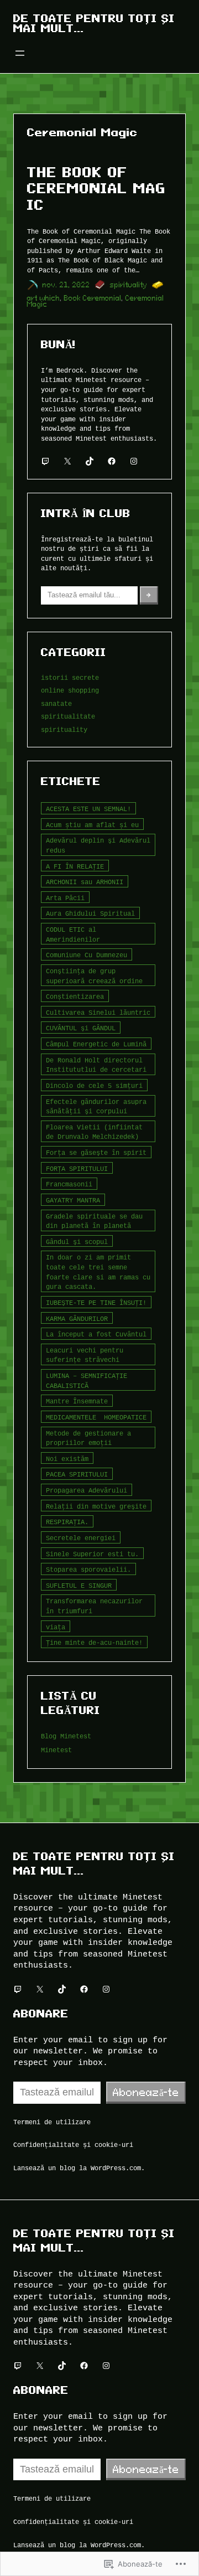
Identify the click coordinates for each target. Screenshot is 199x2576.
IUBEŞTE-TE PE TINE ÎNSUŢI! (96, 1302)
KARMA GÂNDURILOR (77, 1318)
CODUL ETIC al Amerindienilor (73, 934)
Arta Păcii (65, 898)
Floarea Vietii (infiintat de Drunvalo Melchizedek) (94, 1132)
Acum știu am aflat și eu (92, 825)
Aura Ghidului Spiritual (90, 913)
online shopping (70, 690)
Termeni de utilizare (52, 2122)
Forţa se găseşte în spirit (96, 1152)
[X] (67, 461)
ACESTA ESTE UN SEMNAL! (88, 809)
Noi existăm (67, 1459)
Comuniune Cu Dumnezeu (87, 955)
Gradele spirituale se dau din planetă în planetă (94, 1221)
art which (44, 298)
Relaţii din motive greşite (96, 1506)
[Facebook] (112, 461)
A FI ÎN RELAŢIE (75, 866)
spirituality (129, 285)
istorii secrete (70, 677)
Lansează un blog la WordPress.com (77, 2168)
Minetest (56, 1750)
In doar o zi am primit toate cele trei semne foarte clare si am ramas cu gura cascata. (98, 1272)
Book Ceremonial (93, 298)
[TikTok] (90, 461)
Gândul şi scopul (77, 1241)
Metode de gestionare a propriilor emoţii (88, 1438)
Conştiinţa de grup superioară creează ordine (94, 976)
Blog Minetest (66, 1736)
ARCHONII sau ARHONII (85, 882)
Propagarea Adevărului (87, 1490)
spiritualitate (68, 716)
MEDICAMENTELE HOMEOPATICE (96, 1417)
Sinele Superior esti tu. (92, 1554)
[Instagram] (134, 461)
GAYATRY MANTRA (73, 1200)
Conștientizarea (75, 996)
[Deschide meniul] (20, 53)
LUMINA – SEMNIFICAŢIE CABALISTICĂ (87, 1380)
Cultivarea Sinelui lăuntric (98, 1012)
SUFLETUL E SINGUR (79, 1585)
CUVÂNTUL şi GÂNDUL (81, 1028)
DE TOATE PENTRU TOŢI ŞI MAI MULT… (94, 23)
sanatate (56, 703)
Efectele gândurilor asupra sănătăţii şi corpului (96, 1106)
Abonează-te (146, 2092)
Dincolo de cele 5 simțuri (94, 1085)
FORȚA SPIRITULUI (77, 1168)
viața (56, 1627)
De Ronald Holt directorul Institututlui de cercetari (96, 1065)
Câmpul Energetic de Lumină (96, 1044)
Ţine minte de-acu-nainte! (94, 1642)
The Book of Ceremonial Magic (96, 188)
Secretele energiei (81, 1538)
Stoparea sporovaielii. (88, 1569)
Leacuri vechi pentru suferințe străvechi (85, 1355)
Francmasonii (69, 1184)
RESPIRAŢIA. (67, 1522)
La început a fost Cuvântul (96, 1334)
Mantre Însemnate (77, 1401)
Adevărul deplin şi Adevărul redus (98, 845)
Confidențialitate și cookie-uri (73, 2144)
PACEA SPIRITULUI (77, 1474)
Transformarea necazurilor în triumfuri (94, 1606)
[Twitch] (45, 461)
